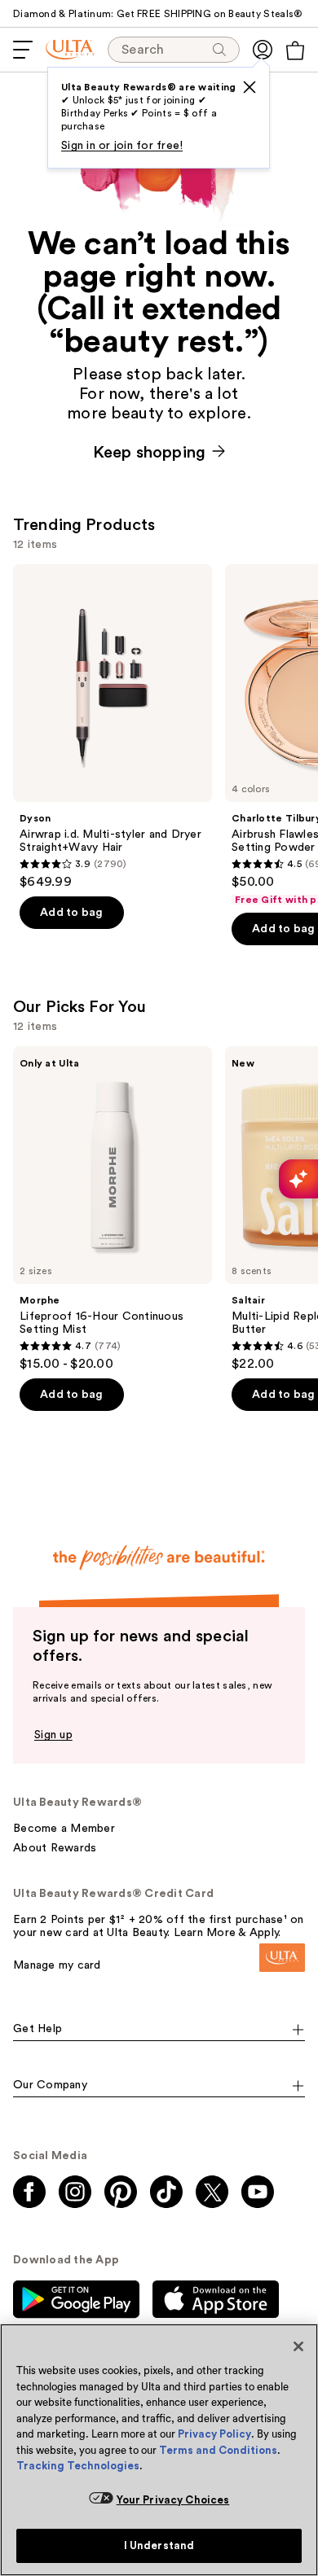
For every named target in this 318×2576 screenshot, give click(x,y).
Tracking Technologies (78, 2466)
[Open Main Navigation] (23, 50)
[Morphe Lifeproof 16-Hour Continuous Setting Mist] (113, 1209)
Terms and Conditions (218, 2450)
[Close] (298, 2346)
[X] (250, 87)
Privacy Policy (214, 2434)
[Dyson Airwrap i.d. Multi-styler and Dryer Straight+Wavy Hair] (113, 727)
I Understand (159, 2545)
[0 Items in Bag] (295, 50)
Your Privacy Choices (173, 2500)
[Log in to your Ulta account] (263, 50)
